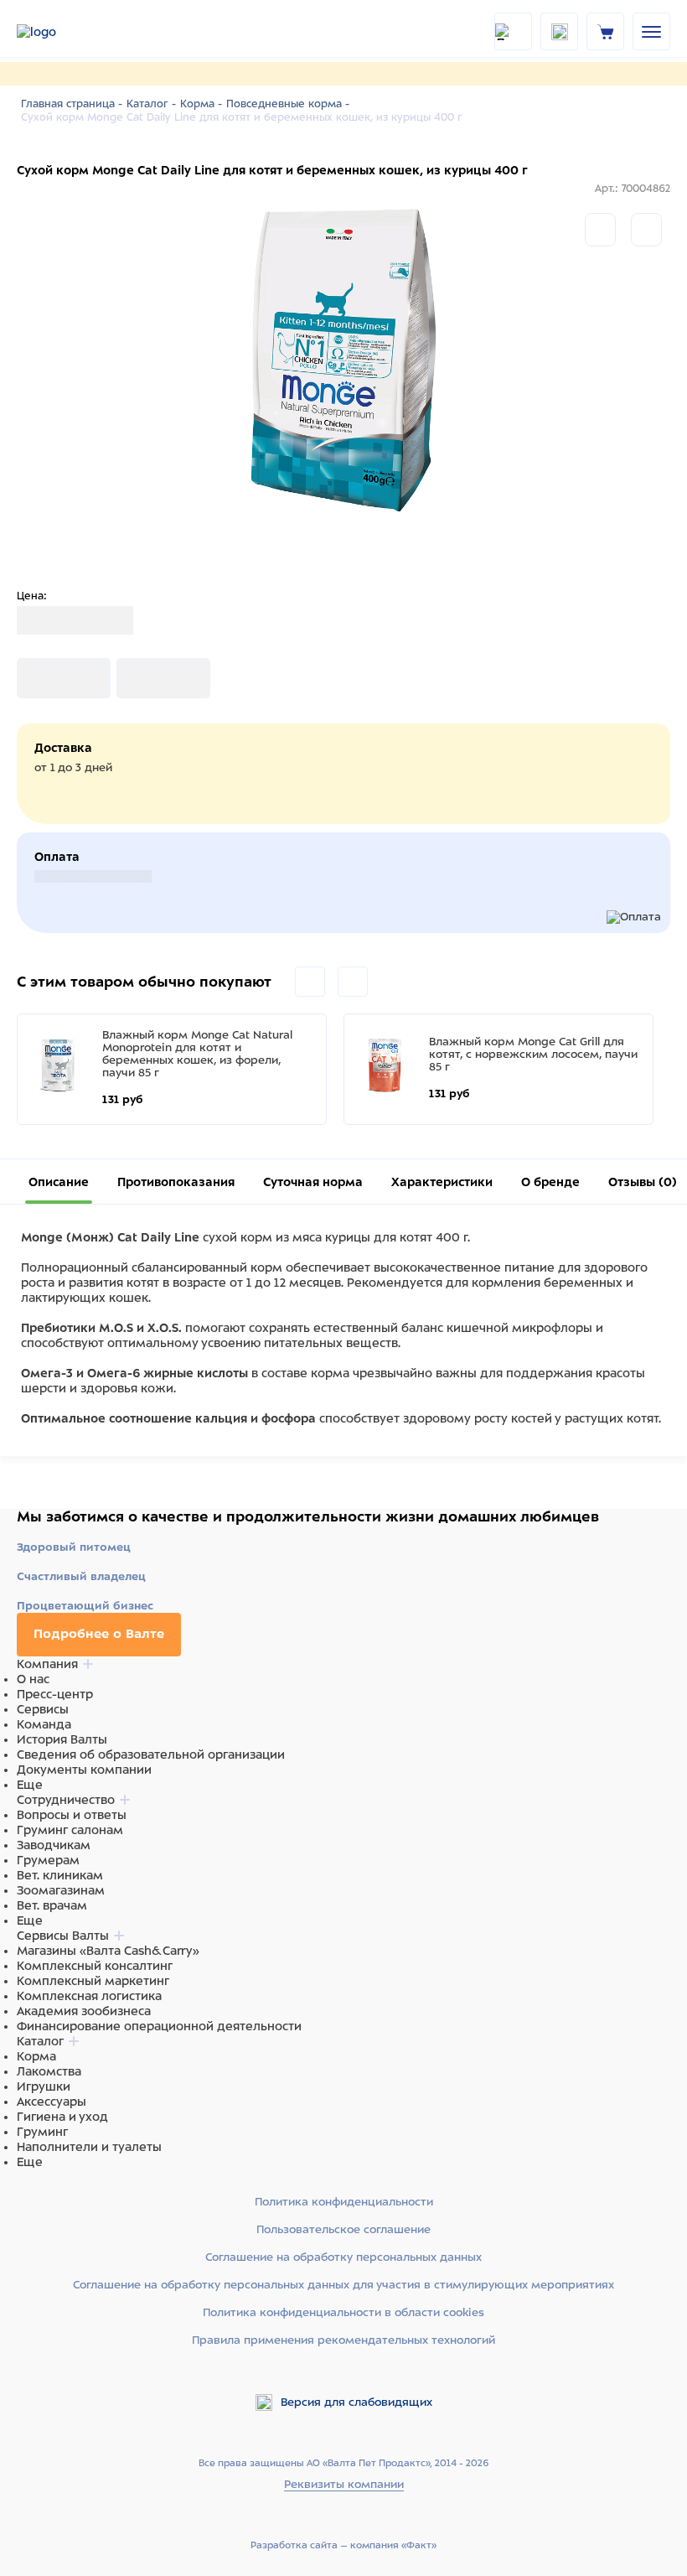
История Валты (62, 1739)
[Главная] (59, 32)
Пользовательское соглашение (343, 2229)
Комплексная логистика (89, 1996)
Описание (59, 1182)
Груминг (42, 2132)
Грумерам (48, 1860)
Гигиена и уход (62, 2117)
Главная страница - (72, 104)
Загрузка (44, 678)
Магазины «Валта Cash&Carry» (108, 1951)
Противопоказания (176, 1182)
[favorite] (559, 31)
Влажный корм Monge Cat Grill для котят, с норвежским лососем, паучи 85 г (533, 1054)
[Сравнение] (600, 230)
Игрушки (44, 2086)
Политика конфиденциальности (344, 2202)
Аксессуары (52, 2102)
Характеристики (442, 1182)
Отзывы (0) (643, 1182)
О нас (33, 1679)
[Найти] (513, 31)
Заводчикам (54, 1845)
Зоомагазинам (61, 1890)
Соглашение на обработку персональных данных (343, 2257)
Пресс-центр (55, 1694)
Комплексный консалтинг (95, 1966)
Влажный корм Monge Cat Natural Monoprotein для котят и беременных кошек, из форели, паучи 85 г (197, 1054)
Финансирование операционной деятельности (159, 2026)
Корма (36, 2056)
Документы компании (84, 1770)
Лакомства (49, 2071)
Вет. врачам (52, 1905)
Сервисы (43, 1709)
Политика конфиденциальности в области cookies (343, 2312)
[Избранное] (646, 230)
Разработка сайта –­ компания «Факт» (343, 2545)
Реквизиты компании (344, 2484)
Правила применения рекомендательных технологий (343, 2340)
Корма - (201, 104)
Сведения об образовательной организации (151, 1754)
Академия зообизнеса (84, 2011)
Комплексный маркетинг (93, 1981)
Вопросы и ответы (72, 1815)
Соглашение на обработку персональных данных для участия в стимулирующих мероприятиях (343, 2285)
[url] (606, 31)
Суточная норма (313, 1182)
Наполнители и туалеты (89, 2147)
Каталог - (151, 104)
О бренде (550, 1182)
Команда (44, 1724)
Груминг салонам (70, 1830)
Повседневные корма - (288, 104)
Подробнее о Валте (99, 1634)
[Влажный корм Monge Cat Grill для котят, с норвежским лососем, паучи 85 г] (385, 1065)
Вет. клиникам (60, 1875)
